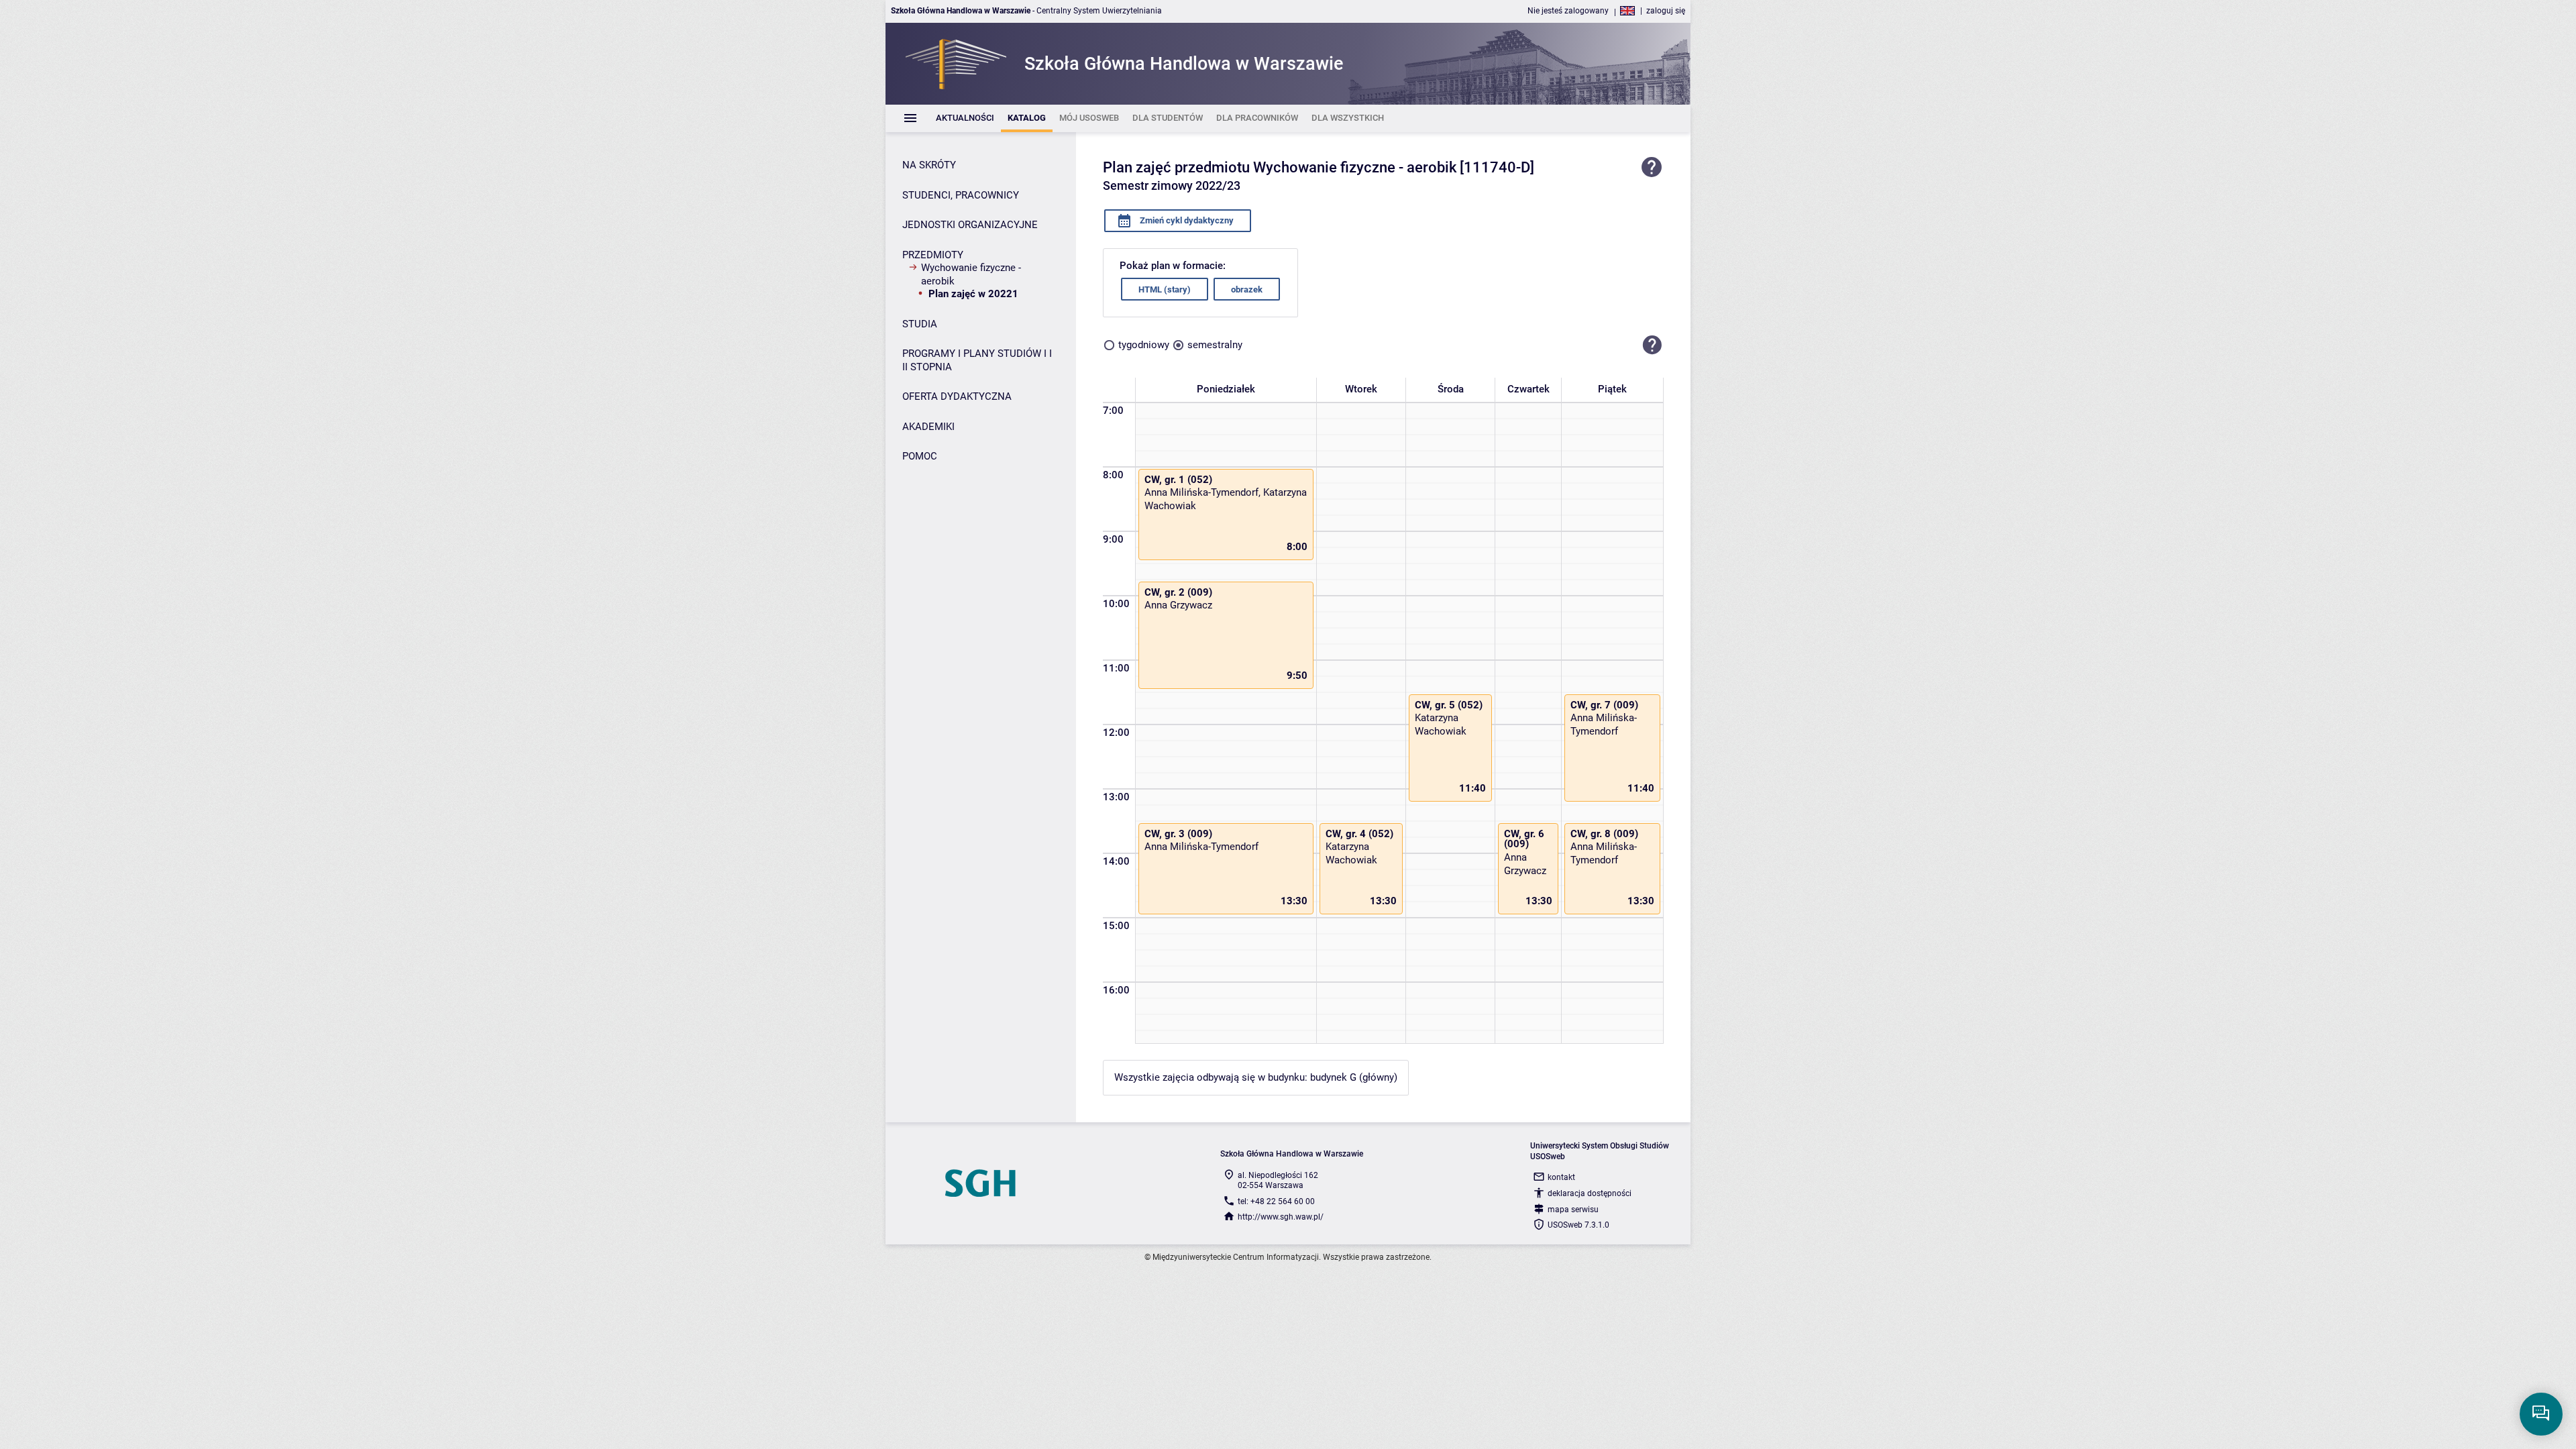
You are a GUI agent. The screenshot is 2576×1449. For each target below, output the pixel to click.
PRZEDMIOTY (933, 255)
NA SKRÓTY (929, 165)
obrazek (1247, 289)
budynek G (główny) (1354, 1077)
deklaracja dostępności (1590, 1193)
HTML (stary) (1165, 289)
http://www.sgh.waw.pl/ (1281, 1217)
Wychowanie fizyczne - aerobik (971, 274)
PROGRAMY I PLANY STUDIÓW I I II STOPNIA (977, 360)
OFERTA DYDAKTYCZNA (957, 396)
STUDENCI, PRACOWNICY (961, 195)
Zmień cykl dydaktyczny (1186, 220)
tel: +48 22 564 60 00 (1276, 1201)
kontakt (1561, 1177)
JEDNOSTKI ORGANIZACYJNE (970, 225)
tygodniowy (1144, 345)
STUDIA (920, 324)
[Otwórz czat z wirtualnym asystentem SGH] (2541, 1414)
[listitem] (965, 118)
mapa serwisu (1573, 1210)
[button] (1652, 345)
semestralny (1215, 345)
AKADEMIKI (928, 427)
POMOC (920, 456)
